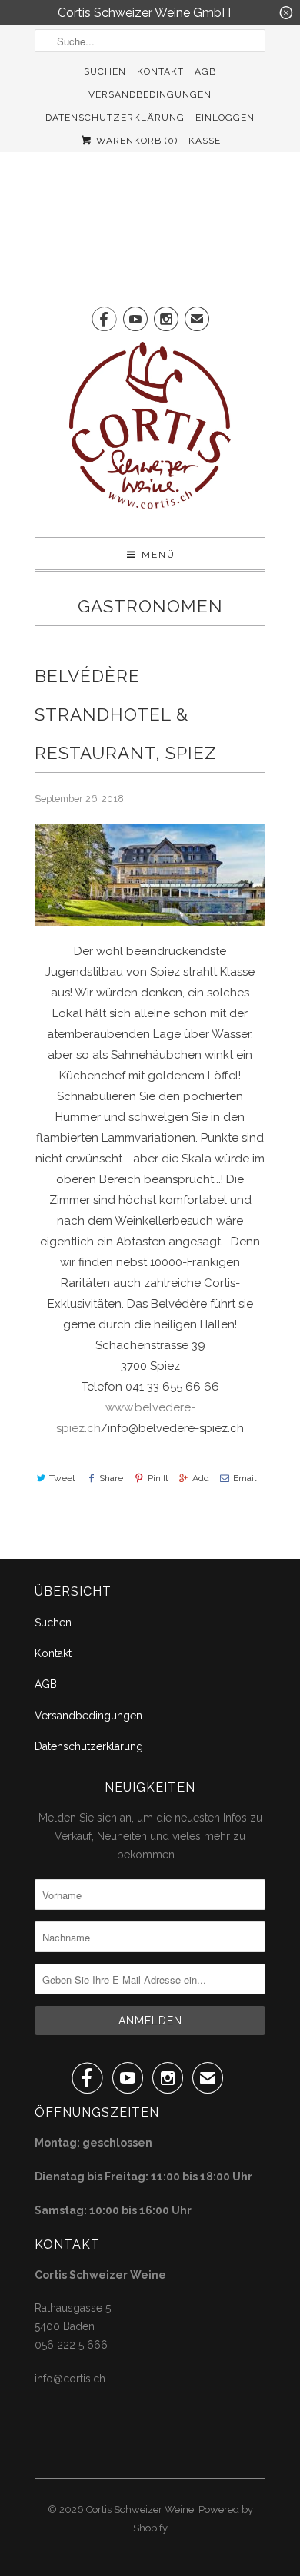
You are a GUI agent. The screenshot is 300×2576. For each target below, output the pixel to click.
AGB (205, 71)
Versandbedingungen (150, 94)
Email (245, 1478)
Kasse (205, 141)
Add (201, 1478)
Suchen (105, 71)
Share (111, 1478)
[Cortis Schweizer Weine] (150, 434)
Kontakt (160, 71)
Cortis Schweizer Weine (140, 2510)
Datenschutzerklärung (115, 118)
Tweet (62, 1478)
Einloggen (225, 118)
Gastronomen (150, 606)
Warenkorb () (135, 141)
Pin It (158, 1478)
